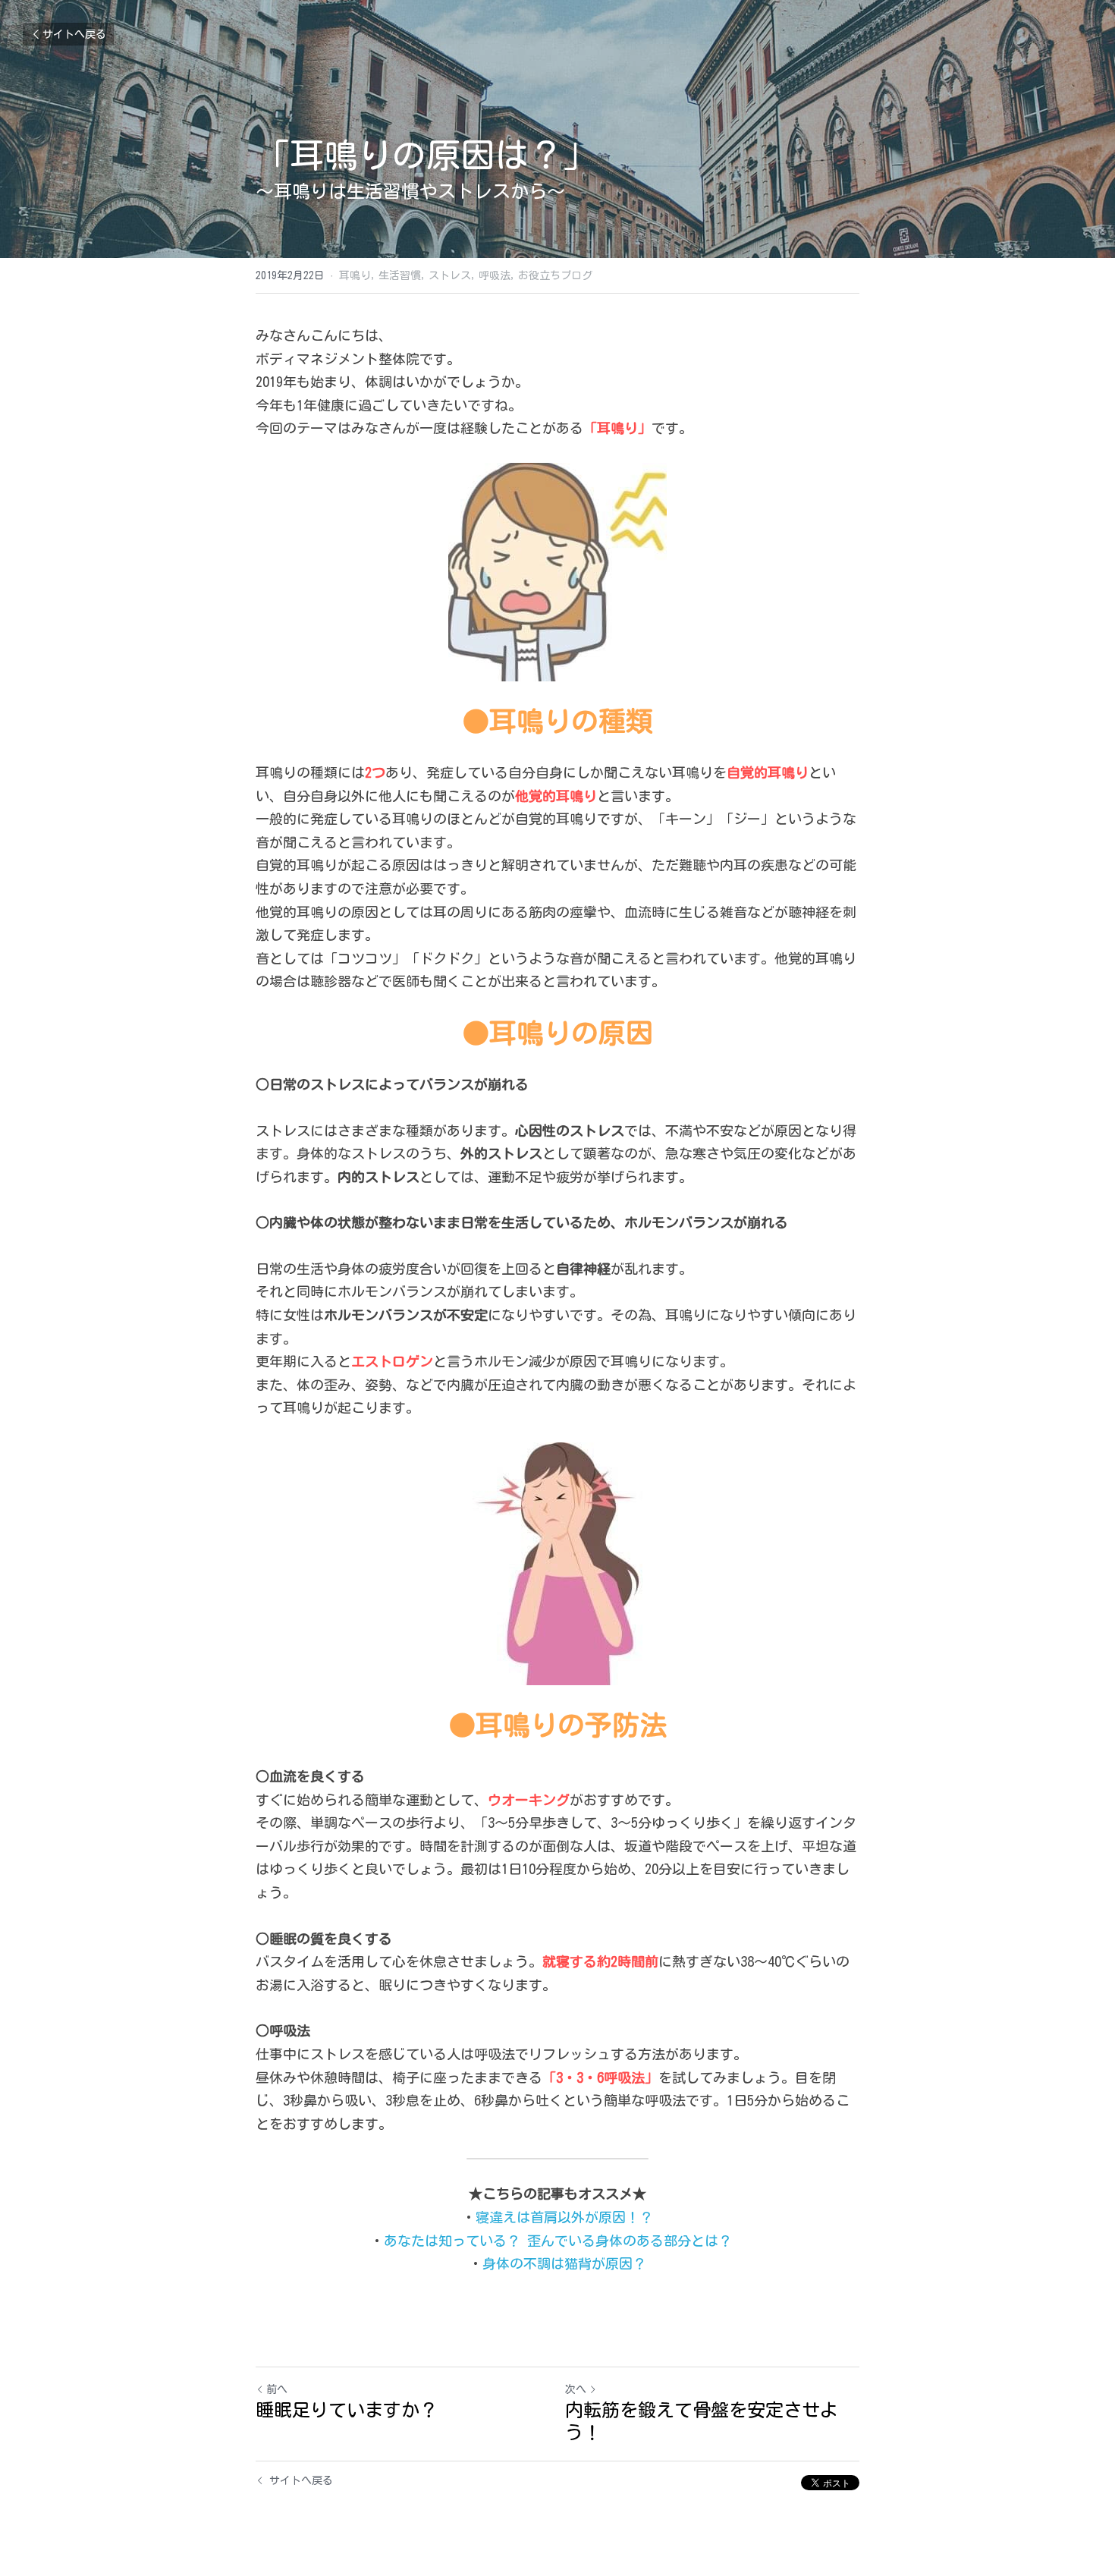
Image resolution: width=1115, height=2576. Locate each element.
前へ (277, 2389)
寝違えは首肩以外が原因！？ (564, 2217)
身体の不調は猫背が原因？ (564, 2263)
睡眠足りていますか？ (347, 2410)
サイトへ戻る (74, 34)
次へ (576, 2389)
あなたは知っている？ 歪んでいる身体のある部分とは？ (565, 2241)
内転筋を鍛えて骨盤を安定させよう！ (702, 2421)
